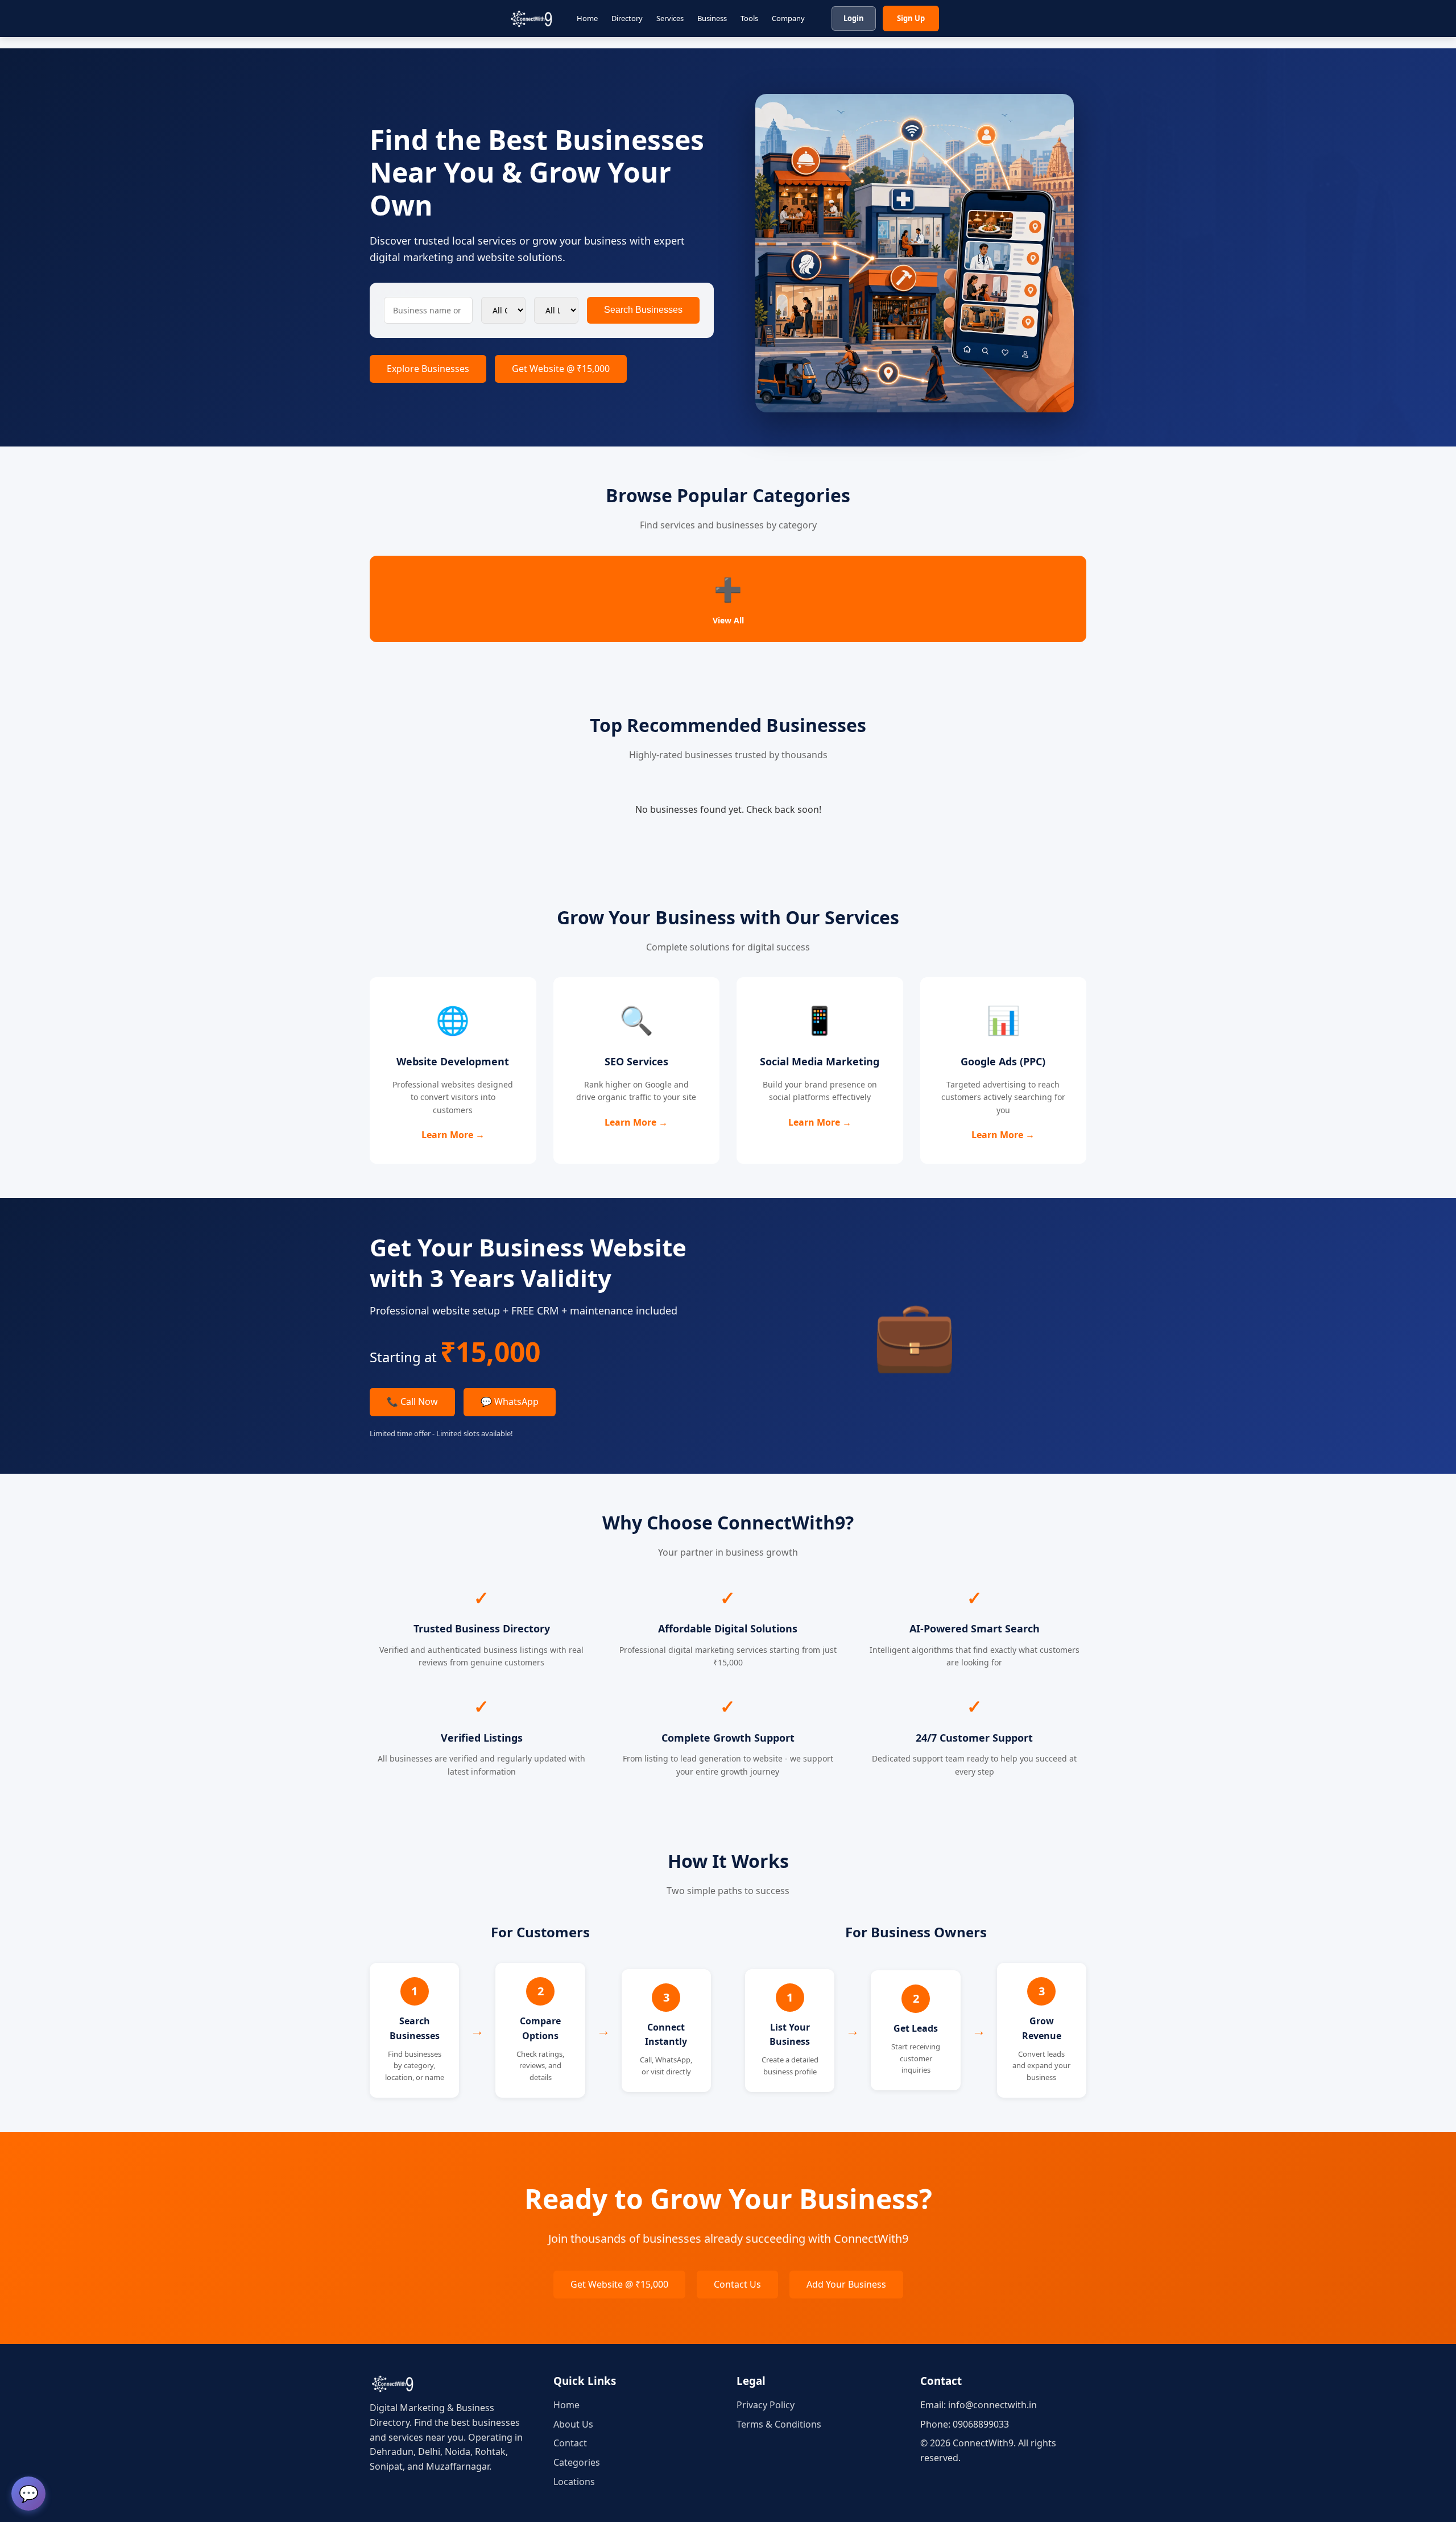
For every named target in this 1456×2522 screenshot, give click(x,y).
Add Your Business (846, 2284)
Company (788, 18)
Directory (627, 18)
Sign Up (911, 18)
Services (670, 18)
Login (854, 18)
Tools (749, 18)
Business (712, 18)
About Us (573, 2424)
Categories (577, 2462)
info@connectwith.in (992, 2405)
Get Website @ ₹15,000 (561, 369)
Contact (570, 2443)
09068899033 (981, 2424)
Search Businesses (643, 310)
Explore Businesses (428, 369)
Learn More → (453, 1135)
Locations (574, 2482)
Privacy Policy (766, 2405)
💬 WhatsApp (510, 1401)
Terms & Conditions (779, 2424)
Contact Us (737, 2284)
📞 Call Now (412, 1401)
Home (587, 18)
